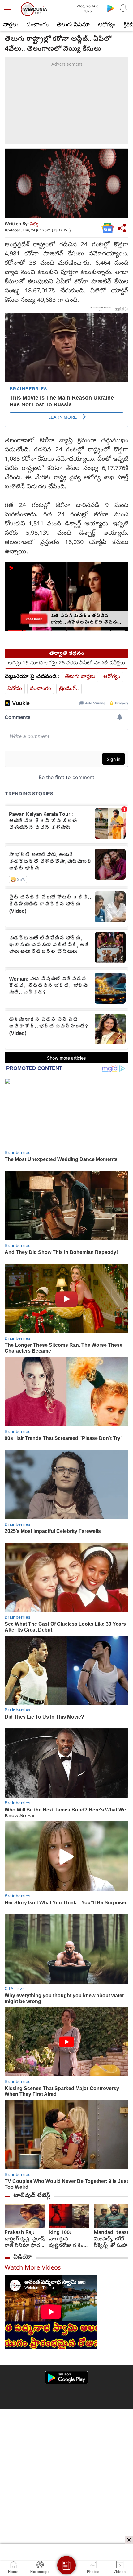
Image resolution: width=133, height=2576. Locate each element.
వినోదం (15, 689)
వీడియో (23, 2257)
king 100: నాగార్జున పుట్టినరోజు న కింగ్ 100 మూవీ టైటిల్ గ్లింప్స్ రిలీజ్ (68, 2240)
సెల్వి (34, 224)
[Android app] (66, 2378)
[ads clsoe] (129, 2540)
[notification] (123, 8)
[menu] (10, 9)
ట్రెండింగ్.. (69, 689)
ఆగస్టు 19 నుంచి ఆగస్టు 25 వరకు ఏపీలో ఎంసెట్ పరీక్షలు (66, 663)
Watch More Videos (33, 2269)
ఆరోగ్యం (107, 25)
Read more (34, 619)
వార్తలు (11, 25)
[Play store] (111, 8)
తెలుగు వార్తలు (80, 677)
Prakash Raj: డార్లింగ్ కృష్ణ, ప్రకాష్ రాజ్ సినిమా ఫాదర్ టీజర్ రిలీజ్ (25, 2240)
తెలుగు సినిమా (73, 25)
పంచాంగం (38, 25)
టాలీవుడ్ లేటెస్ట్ (32, 2196)
